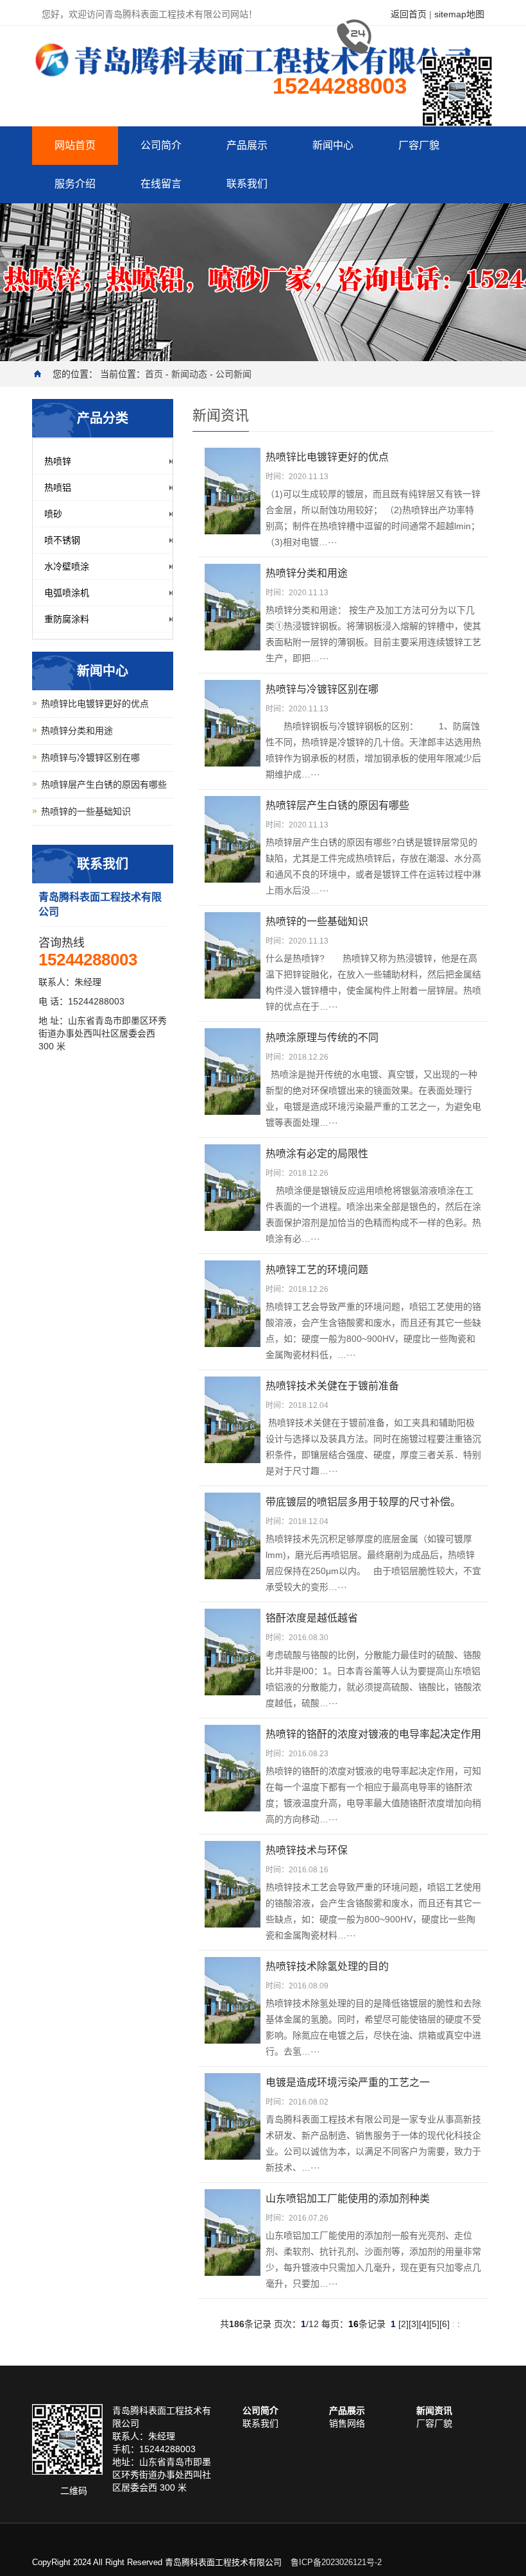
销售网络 (347, 2423)
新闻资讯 (434, 2411)
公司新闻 (233, 374)
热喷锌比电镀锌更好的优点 (95, 704)
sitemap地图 (459, 14)
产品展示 (247, 145)
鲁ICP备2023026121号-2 (336, 2562)
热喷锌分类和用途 (77, 731)
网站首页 (75, 145)
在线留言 (161, 184)
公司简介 (161, 145)
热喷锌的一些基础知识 (86, 811)
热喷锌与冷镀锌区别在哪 (90, 758)
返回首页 (409, 14)
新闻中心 (333, 145)
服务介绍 (75, 184)
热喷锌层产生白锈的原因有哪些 (104, 784)
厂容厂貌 (419, 145)
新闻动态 (189, 374)
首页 (154, 374)
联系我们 (247, 184)
